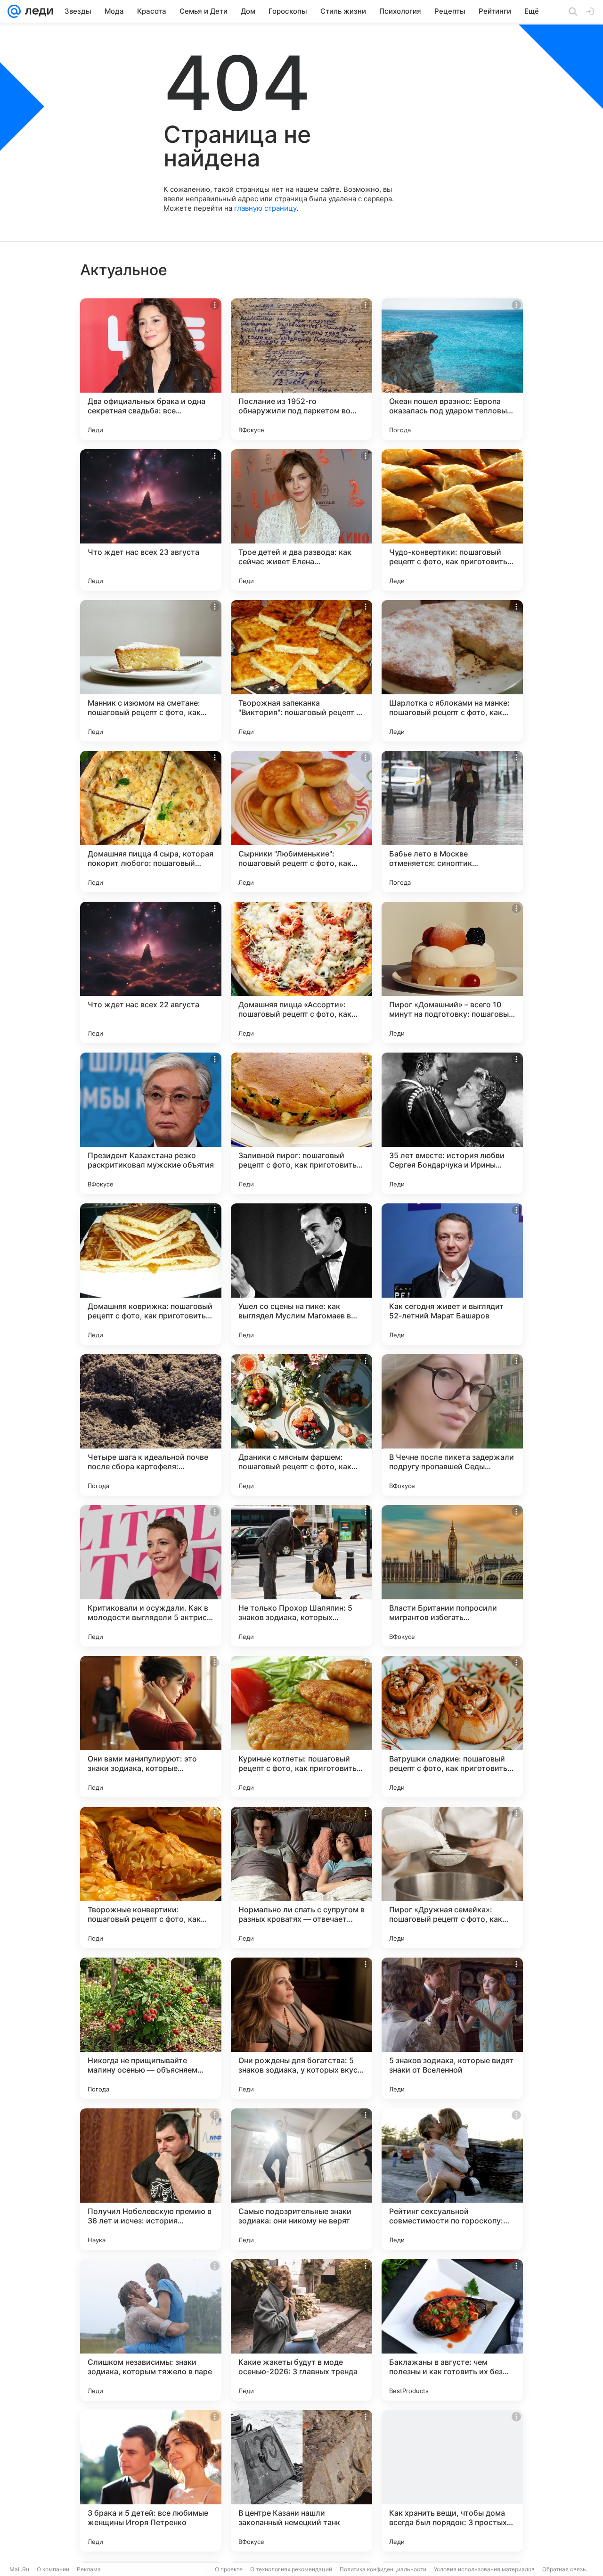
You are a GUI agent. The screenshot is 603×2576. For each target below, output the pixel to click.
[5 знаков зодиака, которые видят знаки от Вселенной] (452, 2028)
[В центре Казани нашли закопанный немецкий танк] (301, 2481)
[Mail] (14, 11)
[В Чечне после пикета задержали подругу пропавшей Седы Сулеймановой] (452, 1425)
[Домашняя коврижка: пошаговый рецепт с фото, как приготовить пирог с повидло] (151, 1274)
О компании (53, 2569)
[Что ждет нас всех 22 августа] (151, 972)
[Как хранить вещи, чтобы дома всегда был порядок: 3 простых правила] (452, 2481)
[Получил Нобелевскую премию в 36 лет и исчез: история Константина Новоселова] (151, 2179)
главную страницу (265, 208)
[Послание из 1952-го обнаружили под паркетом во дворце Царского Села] (301, 369)
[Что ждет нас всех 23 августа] (151, 520)
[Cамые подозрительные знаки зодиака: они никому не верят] (301, 2179)
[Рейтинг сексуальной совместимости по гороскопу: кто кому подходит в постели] (452, 2179)
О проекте (229, 2569)
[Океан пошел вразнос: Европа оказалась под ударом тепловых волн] (452, 369)
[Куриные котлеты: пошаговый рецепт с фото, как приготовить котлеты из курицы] (301, 1727)
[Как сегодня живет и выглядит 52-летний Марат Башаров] (452, 1274)
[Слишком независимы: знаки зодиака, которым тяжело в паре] (151, 2330)
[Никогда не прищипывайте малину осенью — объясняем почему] (151, 2028)
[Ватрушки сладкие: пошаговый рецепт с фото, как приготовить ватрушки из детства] (452, 1727)
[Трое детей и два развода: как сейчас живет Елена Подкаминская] (301, 520)
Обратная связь (564, 2569)
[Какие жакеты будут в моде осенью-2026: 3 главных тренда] (301, 2330)
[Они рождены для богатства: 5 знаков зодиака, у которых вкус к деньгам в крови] (301, 2028)
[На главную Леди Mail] (37, 11)
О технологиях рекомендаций (291, 2569)
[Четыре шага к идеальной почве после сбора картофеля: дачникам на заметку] (151, 1425)
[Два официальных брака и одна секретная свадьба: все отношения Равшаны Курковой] (151, 369)
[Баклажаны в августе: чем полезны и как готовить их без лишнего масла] (452, 2330)
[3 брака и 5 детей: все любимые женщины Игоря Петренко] (151, 2481)
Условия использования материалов (484, 2569)
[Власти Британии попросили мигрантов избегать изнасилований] (452, 1576)
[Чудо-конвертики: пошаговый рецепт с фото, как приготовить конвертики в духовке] (452, 520)
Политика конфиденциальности (383, 2569)
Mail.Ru (19, 2569)
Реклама (89, 2569)
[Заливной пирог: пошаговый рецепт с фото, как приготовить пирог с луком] (301, 1123)
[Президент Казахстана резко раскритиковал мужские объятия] (151, 1123)
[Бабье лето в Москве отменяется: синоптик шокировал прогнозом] (452, 822)
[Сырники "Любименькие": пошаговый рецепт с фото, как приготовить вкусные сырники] (301, 822)
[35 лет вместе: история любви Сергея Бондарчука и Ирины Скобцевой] (452, 1123)
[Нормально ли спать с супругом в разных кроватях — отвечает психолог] (301, 1877)
